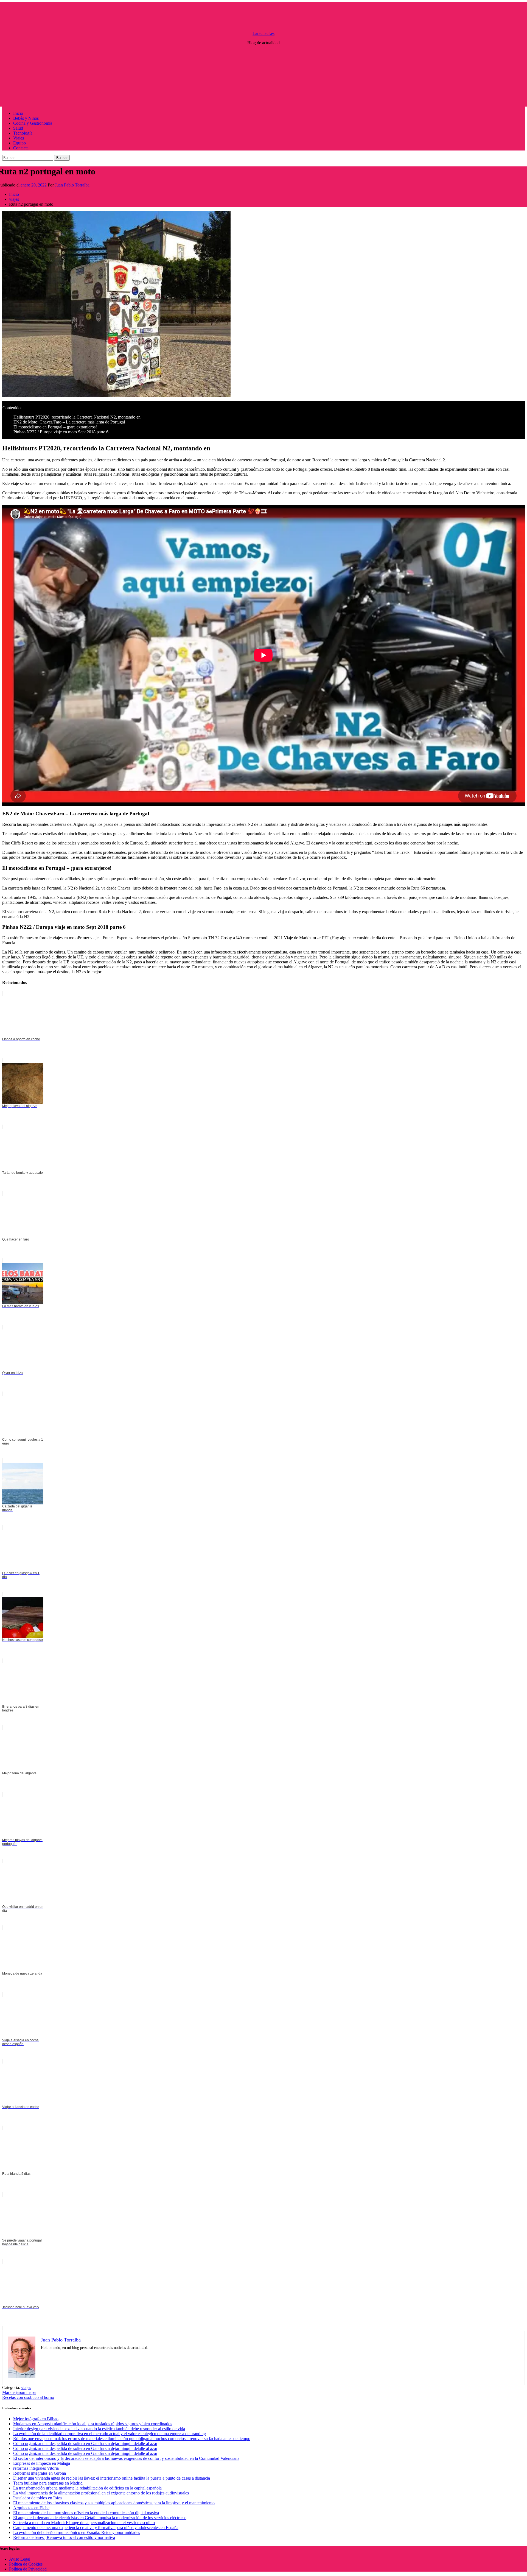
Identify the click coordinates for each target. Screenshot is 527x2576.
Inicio (18, 113)
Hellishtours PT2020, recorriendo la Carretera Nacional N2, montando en (77, 417)
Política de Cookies (26, 2564)
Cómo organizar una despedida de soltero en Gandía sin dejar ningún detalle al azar (85, 2443)
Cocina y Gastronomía (33, 123)
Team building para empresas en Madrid (48, 2483)
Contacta (21, 148)
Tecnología (23, 133)
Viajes (19, 138)
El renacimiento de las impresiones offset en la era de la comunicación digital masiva (86, 2513)
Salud (18, 128)
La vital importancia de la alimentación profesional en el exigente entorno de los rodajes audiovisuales (101, 2493)
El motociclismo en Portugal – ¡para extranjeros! (55, 427)
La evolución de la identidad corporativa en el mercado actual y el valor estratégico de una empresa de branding (110, 2434)
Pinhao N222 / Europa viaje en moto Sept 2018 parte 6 (61, 432)
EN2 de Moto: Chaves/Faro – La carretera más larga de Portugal (69, 422)
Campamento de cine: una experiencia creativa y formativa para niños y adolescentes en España (96, 2528)
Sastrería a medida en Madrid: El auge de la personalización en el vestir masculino (84, 2523)
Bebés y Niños (26, 118)
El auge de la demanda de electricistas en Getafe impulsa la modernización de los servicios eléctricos (100, 2518)
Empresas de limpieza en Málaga (42, 2463)
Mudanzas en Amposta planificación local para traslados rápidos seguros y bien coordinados (93, 2424)
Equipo (19, 143)
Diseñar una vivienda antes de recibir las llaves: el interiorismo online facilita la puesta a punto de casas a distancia (112, 2478)
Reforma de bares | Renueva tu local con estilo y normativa (64, 2537)
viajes (26, 2387)
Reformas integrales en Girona (40, 2473)
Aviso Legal (20, 2559)
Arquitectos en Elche (31, 2508)
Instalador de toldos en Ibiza (37, 2498)
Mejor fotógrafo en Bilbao (36, 2419)
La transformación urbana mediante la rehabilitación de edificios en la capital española (87, 2488)
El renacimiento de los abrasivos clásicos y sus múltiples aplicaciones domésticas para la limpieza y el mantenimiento (114, 2503)
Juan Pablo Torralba (72, 185)
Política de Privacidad (28, 2569)
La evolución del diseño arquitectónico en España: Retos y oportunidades (77, 2532)
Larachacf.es (263, 33)
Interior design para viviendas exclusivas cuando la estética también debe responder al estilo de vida (99, 2429)
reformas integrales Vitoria (36, 2468)
